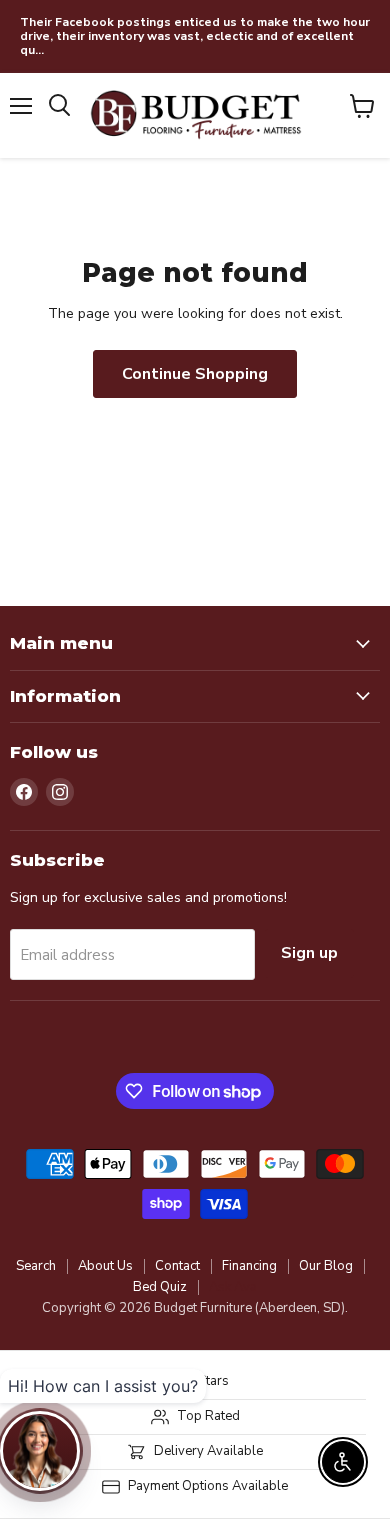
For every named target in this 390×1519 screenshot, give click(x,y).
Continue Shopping (195, 374)
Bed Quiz (160, 1287)
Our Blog (326, 1266)
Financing (249, 1266)
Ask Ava (233, 1287)
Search (36, 1266)
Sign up (309, 953)
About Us (105, 1266)
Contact (177, 1266)
